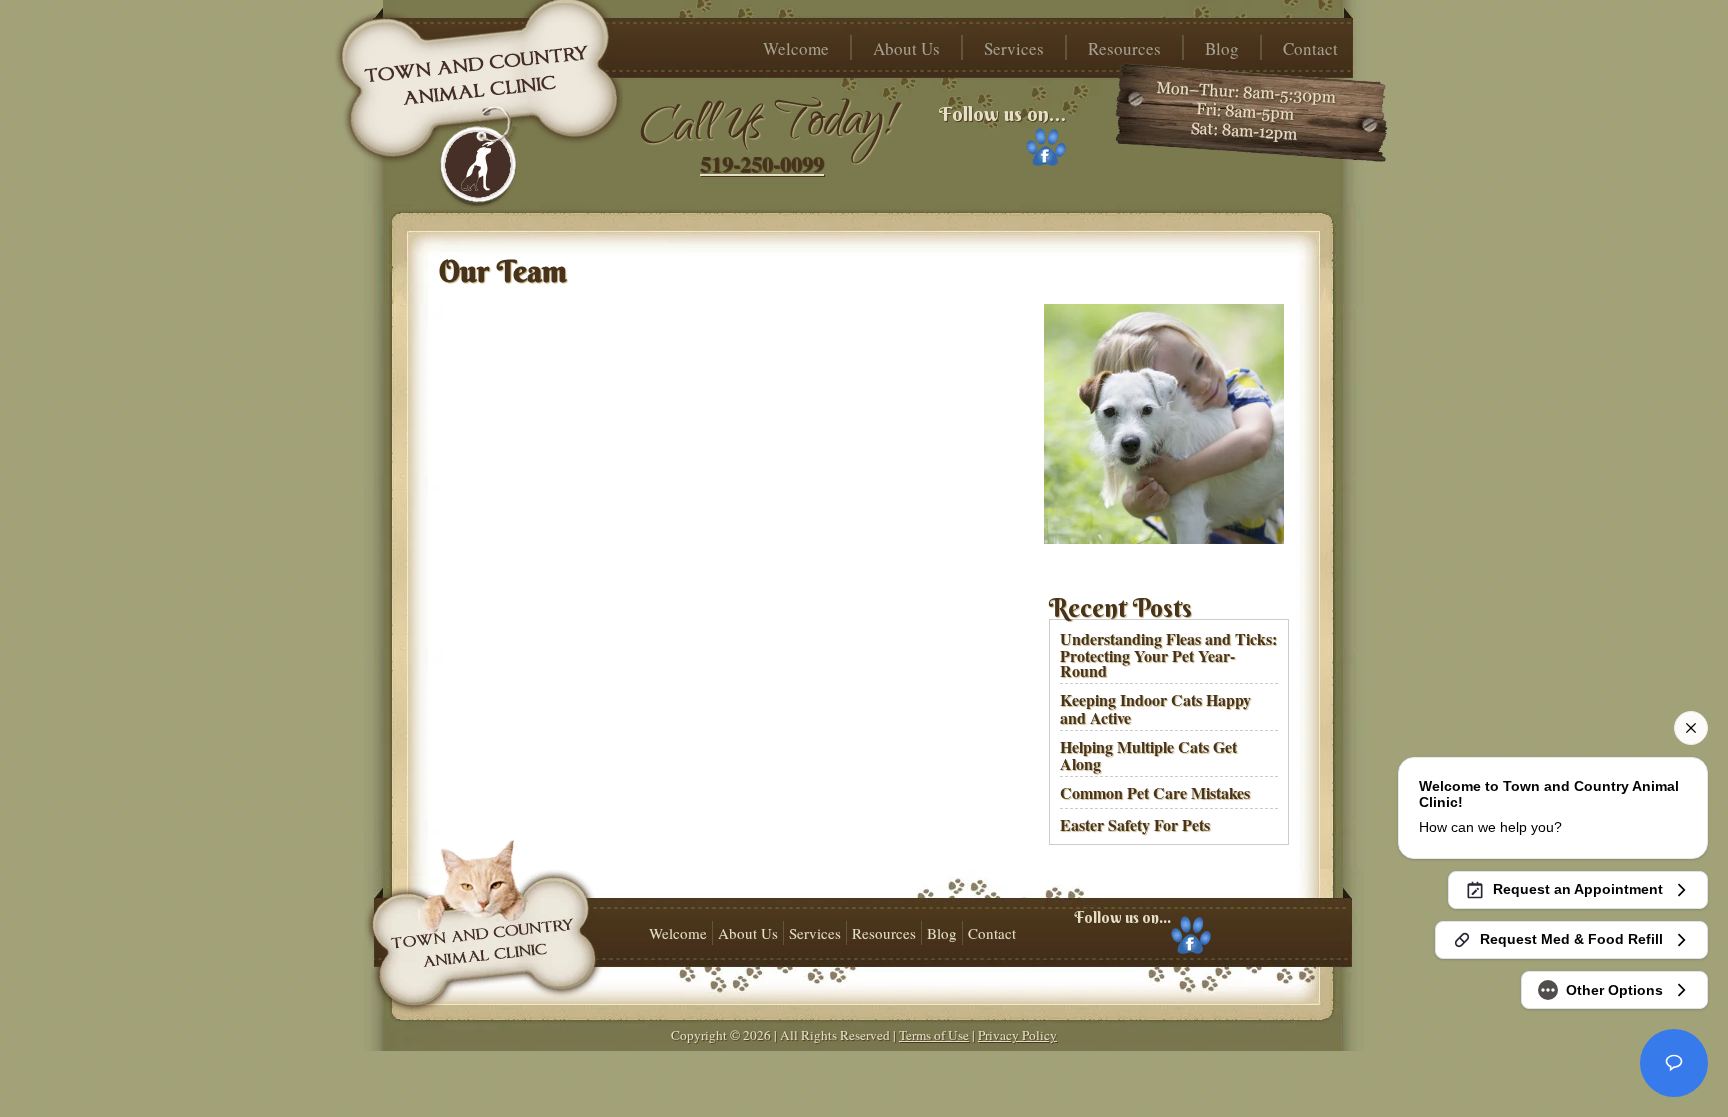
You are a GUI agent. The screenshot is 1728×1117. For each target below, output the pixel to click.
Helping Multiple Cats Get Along (1148, 755)
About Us (906, 48)
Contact (1310, 48)
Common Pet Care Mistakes (1155, 792)
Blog (1222, 48)
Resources (1124, 48)
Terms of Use (934, 1035)
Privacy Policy (1017, 1035)
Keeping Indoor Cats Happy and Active (1155, 708)
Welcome (796, 48)
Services (1014, 48)
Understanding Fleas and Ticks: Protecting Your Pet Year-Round (1168, 654)
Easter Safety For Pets (1135, 824)
